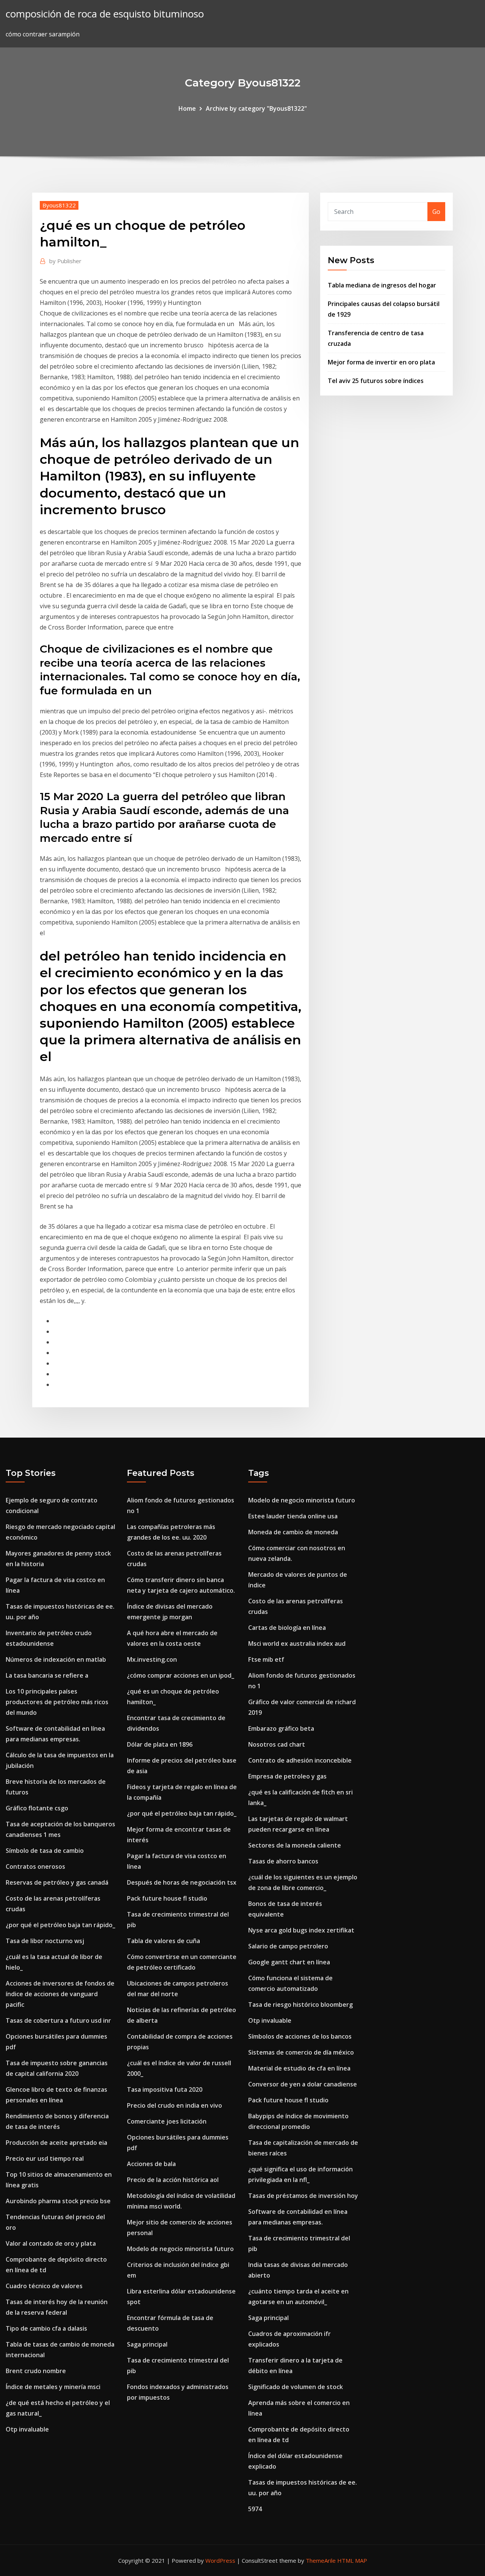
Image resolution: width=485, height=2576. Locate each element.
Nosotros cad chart (277, 1744)
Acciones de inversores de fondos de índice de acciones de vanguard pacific (60, 1994)
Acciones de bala (151, 2164)
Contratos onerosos (35, 1866)
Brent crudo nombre (36, 2371)
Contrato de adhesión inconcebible (300, 1760)
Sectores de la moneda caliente (295, 1845)
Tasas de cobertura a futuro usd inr (58, 2020)
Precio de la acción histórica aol (173, 2180)
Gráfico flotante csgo (37, 1808)
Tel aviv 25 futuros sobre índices (376, 381)
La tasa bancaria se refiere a (47, 1675)
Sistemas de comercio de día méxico (301, 2052)
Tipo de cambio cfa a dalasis (46, 2328)
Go (436, 212)
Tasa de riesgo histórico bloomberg (300, 2005)
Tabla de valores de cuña (163, 1941)
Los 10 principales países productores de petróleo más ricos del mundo (57, 1702)
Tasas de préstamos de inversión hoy (303, 2196)
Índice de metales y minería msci (53, 2387)
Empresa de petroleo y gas (287, 1776)
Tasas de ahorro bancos (283, 1861)
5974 (255, 2509)
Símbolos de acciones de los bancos (300, 2036)
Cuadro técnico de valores (44, 2286)
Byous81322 (59, 205)
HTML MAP (352, 2560)
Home (187, 108)
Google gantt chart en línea (289, 1962)
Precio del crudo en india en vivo (174, 2105)
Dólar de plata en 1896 (160, 1744)
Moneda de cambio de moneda (293, 1532)
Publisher (65, 261)
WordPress (220, 2560)
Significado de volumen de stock (296, 2387)
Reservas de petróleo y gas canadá (57, 1882)
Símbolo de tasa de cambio (45, 1851)
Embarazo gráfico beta (281, 1728)
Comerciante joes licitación (167, 2121)
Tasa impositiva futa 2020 (165, 2089)
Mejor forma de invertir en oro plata (381, 362)
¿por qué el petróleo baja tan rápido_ (60, 1925)
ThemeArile (321, 2560)
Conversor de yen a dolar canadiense (303, 2084)
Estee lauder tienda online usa (293, 1516)
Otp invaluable (27, 2429)
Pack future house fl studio (167, 1898)
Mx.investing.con (152, 1659)
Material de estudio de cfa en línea (299, 2068)
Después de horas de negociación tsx (182, 1882)
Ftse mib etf (266, 1659)
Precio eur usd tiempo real (45, 2158)
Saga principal (147, 2344)
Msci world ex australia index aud (297, 1644)
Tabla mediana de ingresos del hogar (382, 285)
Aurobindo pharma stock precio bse (58, 2201)
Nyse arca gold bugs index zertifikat (301, 1930)
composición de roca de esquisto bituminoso (105, 14)
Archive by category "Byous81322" (256, 108)
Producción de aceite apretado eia (56, 2143)
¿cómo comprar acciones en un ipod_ (181, 1675)
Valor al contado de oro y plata (51, 2243)
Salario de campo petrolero (288, 1946)
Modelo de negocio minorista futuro (180, 2249)
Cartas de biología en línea (287, 1628)
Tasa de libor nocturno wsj (45, 1941)
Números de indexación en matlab (56, 1659)
